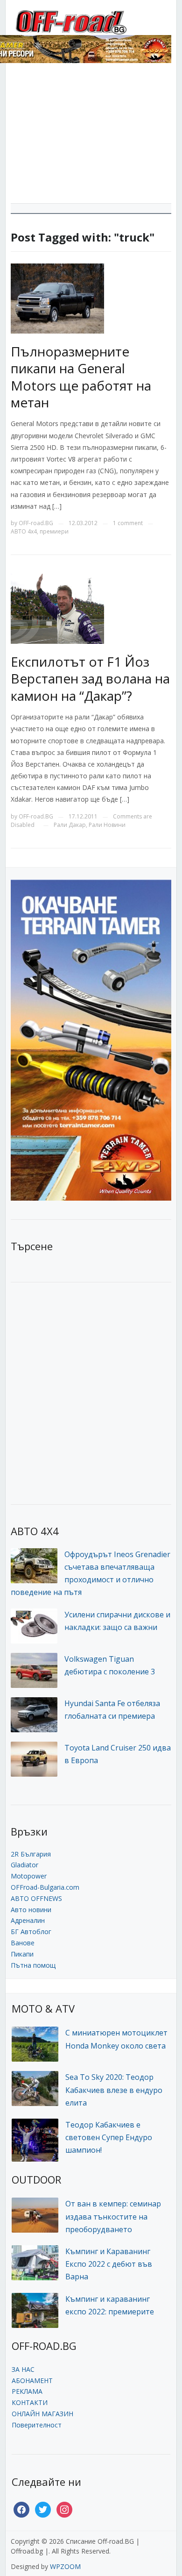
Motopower (29, 1876)
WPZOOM (65, 2566)
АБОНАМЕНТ (32, 2380)
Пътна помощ (33, 1965)
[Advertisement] (91, 137)
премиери (54, 531)
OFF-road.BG (36, 523)
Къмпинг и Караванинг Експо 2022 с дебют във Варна (109, 2264)
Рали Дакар (70, 825)
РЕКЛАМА (27, 2391)
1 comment (128, 523)
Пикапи (22, 1954)
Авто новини (31, 1910)
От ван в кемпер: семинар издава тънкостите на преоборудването (113, 2216)
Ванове (23, 1943)
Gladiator (24, 1865)
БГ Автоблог (31, 1932)
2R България (31, 1854)
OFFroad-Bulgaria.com (45, 1887)
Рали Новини (107, 825)
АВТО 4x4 (24, 531)
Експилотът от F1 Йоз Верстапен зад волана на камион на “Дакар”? (90, 679)
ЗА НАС (23, 2369)
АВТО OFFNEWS (36, 1898)
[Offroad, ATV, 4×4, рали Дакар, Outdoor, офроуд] (91, 21)
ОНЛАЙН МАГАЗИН (42, 2414)
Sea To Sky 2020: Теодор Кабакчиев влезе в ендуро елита (114, 2090)
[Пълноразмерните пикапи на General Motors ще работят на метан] (57, 298)
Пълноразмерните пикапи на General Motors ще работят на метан (81, 377)
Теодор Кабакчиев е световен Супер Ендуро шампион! (109, 2137)
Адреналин (28, 1920)
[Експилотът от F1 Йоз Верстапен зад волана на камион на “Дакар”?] (57, 608)
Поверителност (37, 2425)
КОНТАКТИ (30, 2402)
